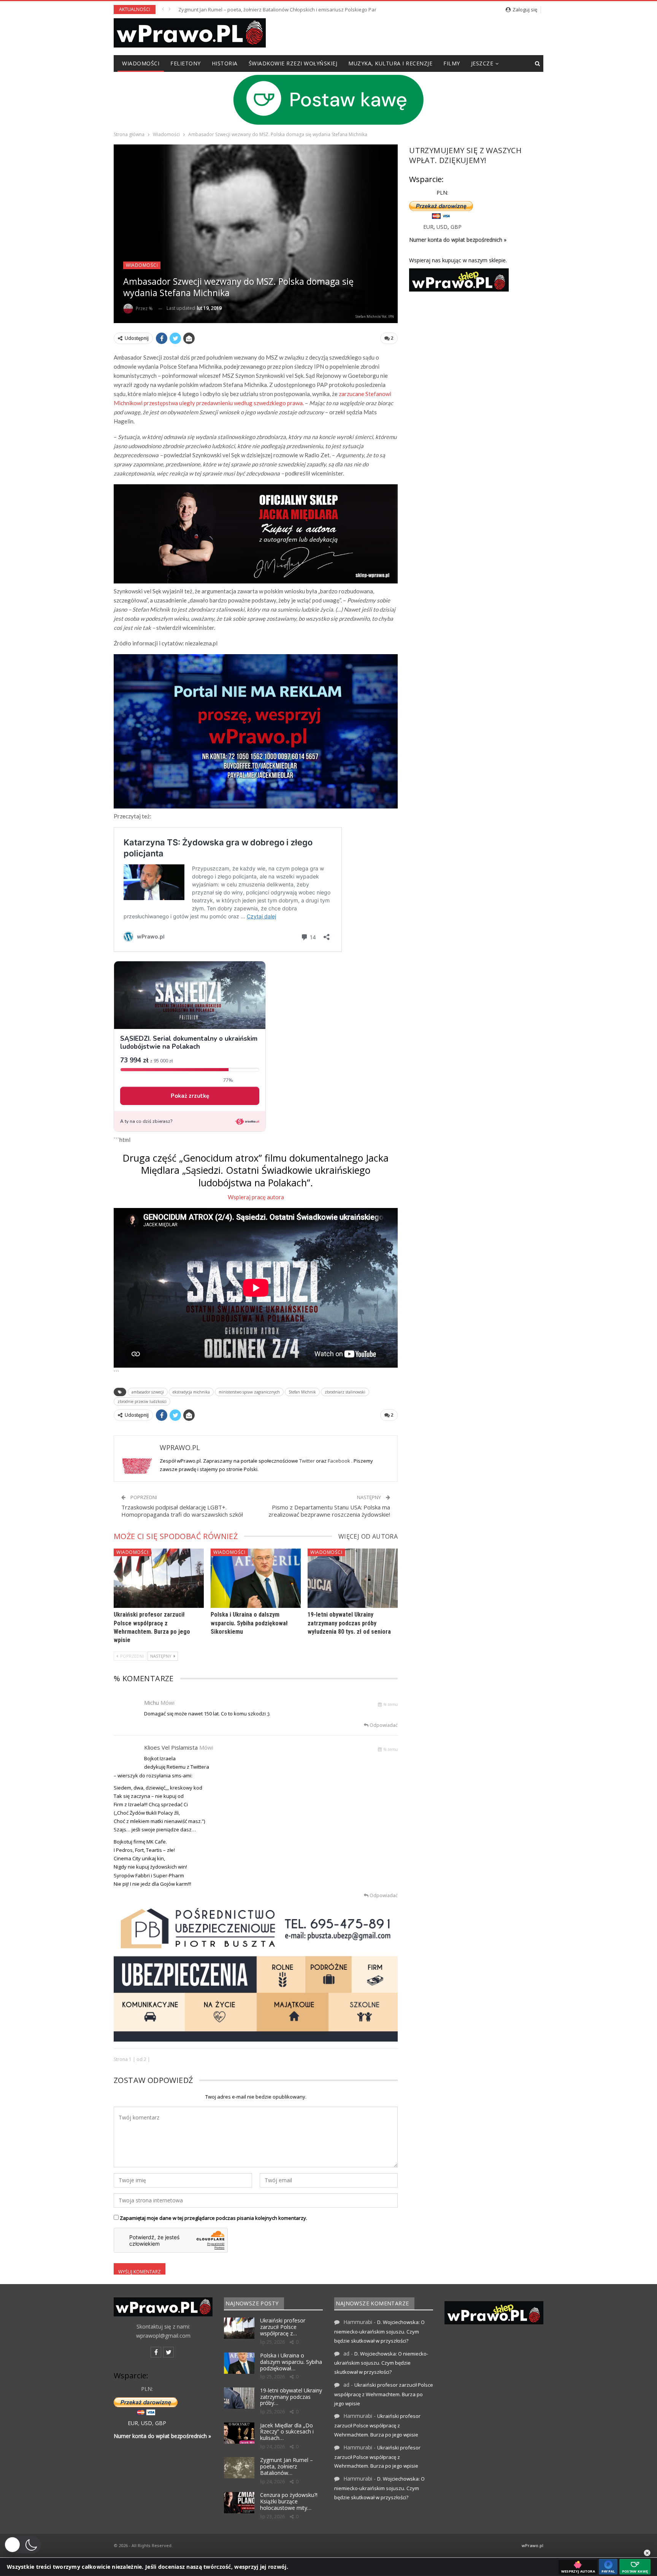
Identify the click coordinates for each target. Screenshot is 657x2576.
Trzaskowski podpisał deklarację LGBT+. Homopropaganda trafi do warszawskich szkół (182, 1511)
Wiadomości (141, 63)
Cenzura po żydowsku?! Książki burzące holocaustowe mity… (289, 2501)
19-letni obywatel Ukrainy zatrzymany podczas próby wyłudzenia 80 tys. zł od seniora (349, 1623)
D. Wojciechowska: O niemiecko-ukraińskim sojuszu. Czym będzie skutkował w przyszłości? (379, 2331)
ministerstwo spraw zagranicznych (249, 1392)
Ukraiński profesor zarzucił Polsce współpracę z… (283, 2327)
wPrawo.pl (532, 2545)
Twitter (308, 1461)
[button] (22, 2545)
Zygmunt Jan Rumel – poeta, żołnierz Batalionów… (286, 2466)
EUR (428, 227)
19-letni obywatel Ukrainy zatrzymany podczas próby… (291, 2397)
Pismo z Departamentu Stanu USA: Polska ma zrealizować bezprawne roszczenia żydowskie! (329, 1511)
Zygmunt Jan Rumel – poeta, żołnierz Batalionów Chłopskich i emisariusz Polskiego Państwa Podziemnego (300, 10)
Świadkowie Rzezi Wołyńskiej (293, 63)
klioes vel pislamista (171, 1747)
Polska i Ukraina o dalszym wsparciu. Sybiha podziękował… (291, 2362)
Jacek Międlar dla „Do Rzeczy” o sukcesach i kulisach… (287, 2432)
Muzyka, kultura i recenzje (390, 63)
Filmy (452, 63)
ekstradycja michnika (191, 1392)
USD (442, 227)
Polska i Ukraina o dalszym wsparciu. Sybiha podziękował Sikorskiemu (249, 1623)
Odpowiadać (383, 1725)
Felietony (186, 63)
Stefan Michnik (302, 1392)
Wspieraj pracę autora (256, 1197)
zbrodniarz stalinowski (345, 1392)
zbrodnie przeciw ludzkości (142, 1401)
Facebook (340, 1461)
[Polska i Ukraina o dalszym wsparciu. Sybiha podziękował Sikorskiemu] (256, 1578)
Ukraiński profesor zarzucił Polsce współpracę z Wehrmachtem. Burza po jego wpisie (384, 2394)
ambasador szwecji (148, 1392)
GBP (456, 227)
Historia (225, 63)
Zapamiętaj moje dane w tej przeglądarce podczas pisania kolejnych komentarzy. (213, 2218)
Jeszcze (482, 63)
